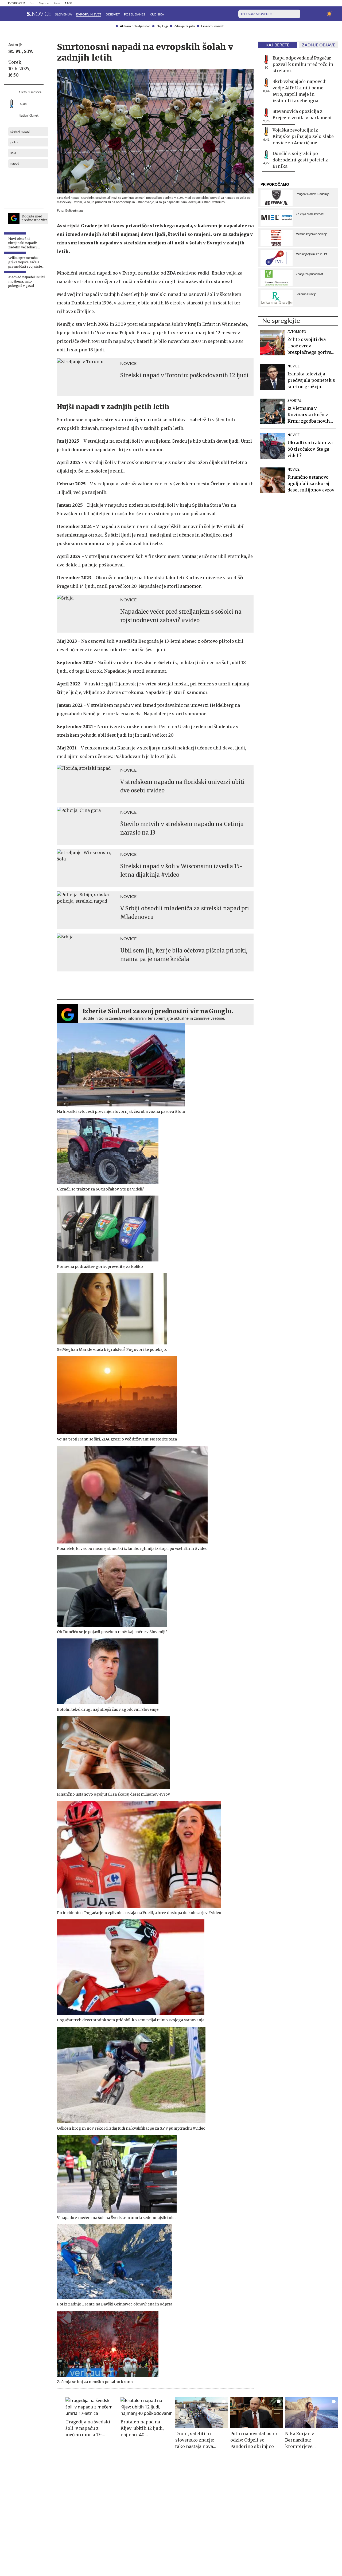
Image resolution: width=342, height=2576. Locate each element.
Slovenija (63, 14)
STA (28, 51)
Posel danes (135, 14)
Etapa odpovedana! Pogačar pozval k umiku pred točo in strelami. (303, 64)
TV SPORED (16, 3)
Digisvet (113, 14)
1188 (68, 3)
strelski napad (20, 132)
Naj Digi (162, 26)
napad (15, 164)
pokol (14, 142)
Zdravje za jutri (184, 26)
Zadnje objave (319, 45)
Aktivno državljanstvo (135, 26)
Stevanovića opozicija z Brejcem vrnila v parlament (302, 114)
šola (13, 153)
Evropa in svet (89, 14)
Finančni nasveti (213, 26)
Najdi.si (44, 3)
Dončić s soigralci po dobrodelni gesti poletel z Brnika (300, 160)
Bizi (32, 3)
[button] (11, 14)
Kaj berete (277, 45)
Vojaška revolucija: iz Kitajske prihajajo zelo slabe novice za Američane (303, 136)
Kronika (157, 14)
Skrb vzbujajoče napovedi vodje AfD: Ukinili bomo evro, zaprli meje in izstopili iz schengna (300, 91)
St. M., (15, 51)
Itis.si (57, 3)
